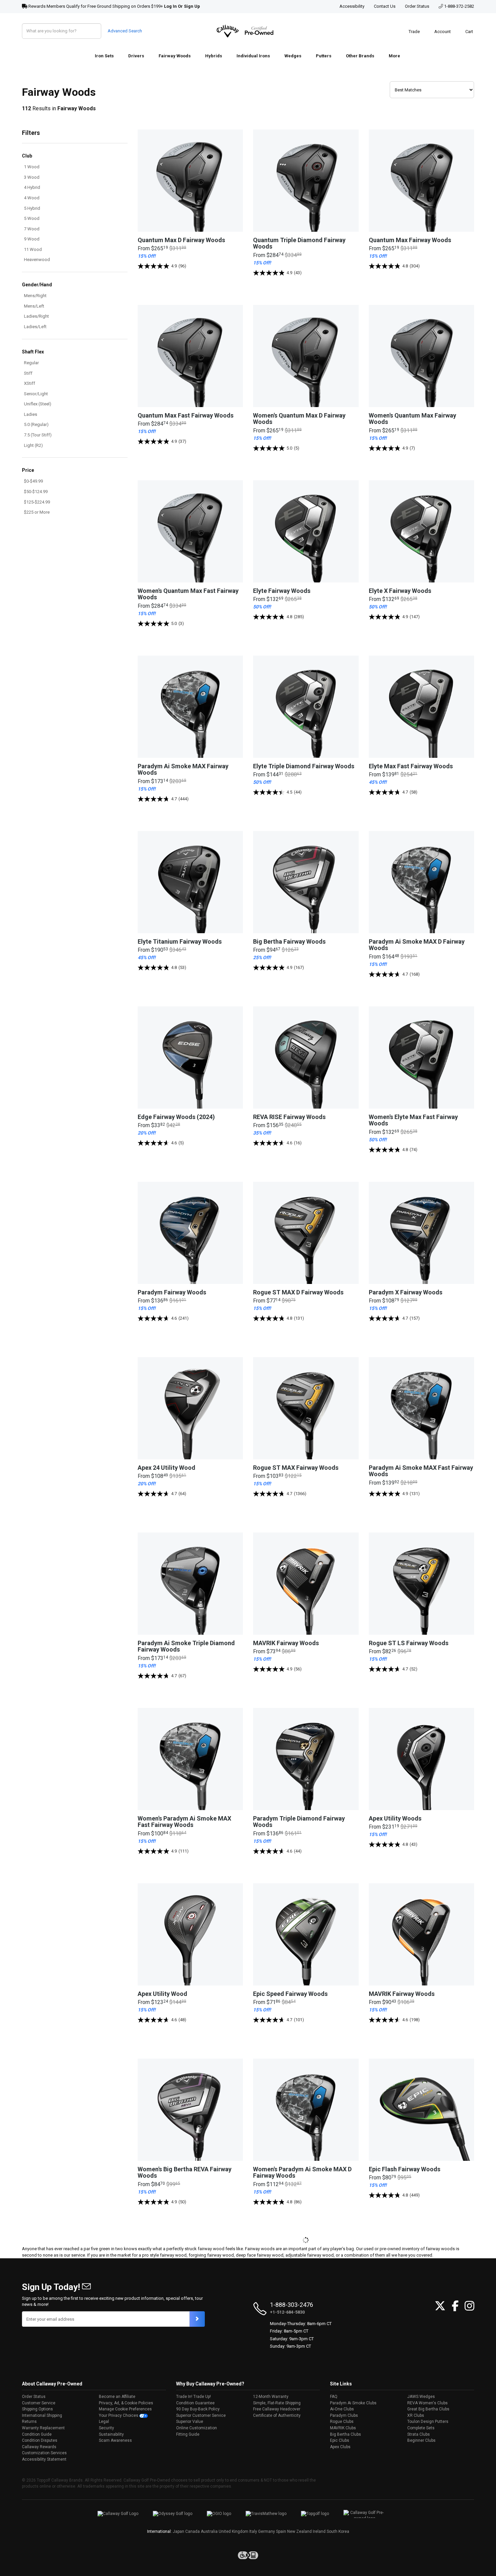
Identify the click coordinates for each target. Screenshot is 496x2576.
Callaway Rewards (39, 2447)
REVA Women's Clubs (428, 2403)
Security (106, 2428)
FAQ (334, 2397)
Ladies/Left (35, 327)
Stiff (28, 373)
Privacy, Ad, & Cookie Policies (126, 2403)
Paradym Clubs (344, 2415)
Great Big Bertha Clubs (428, 2409)
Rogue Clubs (342, 2422)
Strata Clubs (419, 2434)
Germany (267, 2531)
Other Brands (360, 56)
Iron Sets (104, 56)
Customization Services (44, 2453)
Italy (253, 2531)
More (394, 56)
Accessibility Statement (44, 2459)
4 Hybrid (32, 187)
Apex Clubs (340, 2447)
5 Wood (32, 218)
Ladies (31, 414)
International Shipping (42, 2415)
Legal (104, 2422)
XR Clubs (416, 2415)
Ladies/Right (36, 316)
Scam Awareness (115, 2440)
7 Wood (32, 229)
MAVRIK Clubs (343, 2428)
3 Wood (32, 177)
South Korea (338, 2531)
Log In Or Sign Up (182, 6)
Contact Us (385, 6)
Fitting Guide (188, 2434)
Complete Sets (421, 2428)
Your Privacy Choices (119, 2415)
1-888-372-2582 (459, 6)
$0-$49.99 (33, 481)
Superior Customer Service (201, 2415)
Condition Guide (37, 2434)
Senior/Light (36, 394)
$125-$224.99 (37, 502)
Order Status (417, 6)
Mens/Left (34, 306)
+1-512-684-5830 (287, 2312)
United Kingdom (233, 2531)
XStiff (30, 383)
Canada (192, 2531)
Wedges (293, 56)
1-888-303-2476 (292, 2305)
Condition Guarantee (195, 2403)
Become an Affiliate (117, 2397)
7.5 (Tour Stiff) (38, 435)
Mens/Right (35, 296)
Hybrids (214, 56)
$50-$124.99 (36, 492)
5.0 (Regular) (36, 424)
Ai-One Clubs (342, 2409)
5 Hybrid (32, 208)
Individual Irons (253, 56)
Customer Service (39, 2403)
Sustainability (111, 2434)
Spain (281, 2531)
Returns (29, 2422)
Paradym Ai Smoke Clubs (353, 2403)
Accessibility (352, 6)
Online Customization (197, 2428)
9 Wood (32, 239)
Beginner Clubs (421, 2440)
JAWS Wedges (421, 2397)
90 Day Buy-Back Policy (198, 2409)
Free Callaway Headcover (277, 2409)
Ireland (319, 2531)
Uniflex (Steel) (38, 404)
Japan (178, 2531)
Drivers (136, 56)
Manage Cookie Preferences (125, 2409)
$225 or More (37, 512)
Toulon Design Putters (428, 2422)
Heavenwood (37, 260)
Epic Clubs (340, 2440)
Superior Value (190, 2422)
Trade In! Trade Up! (194, 2397)
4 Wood (32, 198)
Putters (324, 56)
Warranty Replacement (43, 2428)
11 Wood (33, 249)
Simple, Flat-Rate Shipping (277, 2403)
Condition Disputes (40, 2440)
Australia (209, 2531)
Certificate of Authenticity (277, 2415)
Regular (31, 363)
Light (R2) (33, 445)
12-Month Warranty (271, 2397)
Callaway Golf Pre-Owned (245, 31)
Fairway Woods (175, 56)
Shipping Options (37, 2409)
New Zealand (299, 2531)
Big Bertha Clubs (346, 2434)
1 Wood (32, 167)
